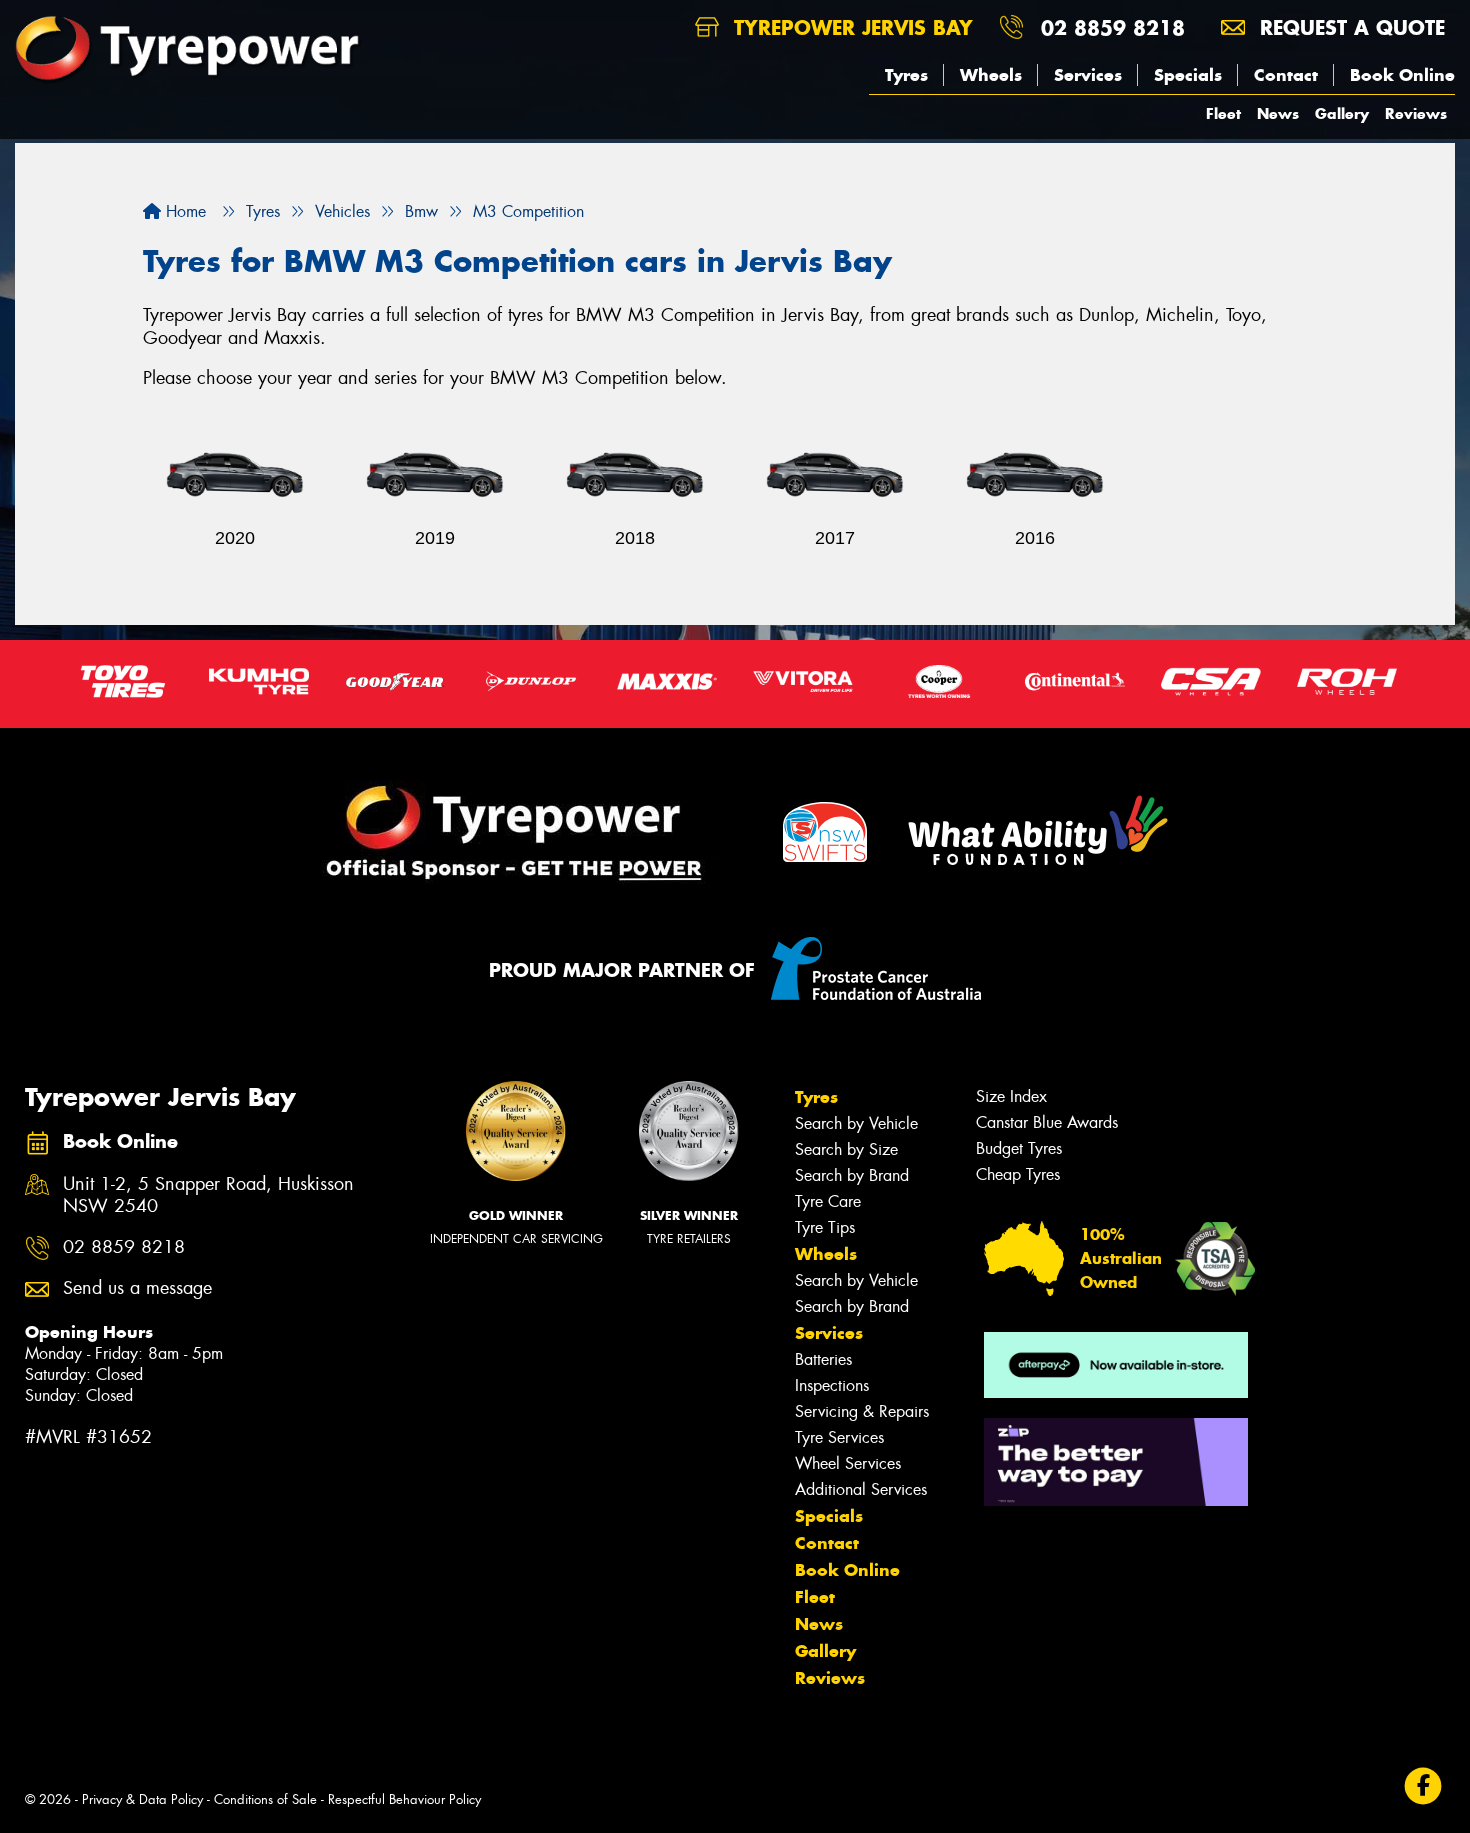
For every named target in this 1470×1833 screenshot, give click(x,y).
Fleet (1223, 113)
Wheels (991, 75)
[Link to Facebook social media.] (1423, 1786)
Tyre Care (828, 1201)
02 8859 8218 (1113, 27)
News (1278, 113)
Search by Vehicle (856, 1123)
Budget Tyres (1019, 1148)
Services (1088, 75)
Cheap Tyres (1018, 1174)
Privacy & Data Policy (142, 1799)
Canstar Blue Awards (1047, 1122)
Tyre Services (839, 1437)
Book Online (1402, 75)
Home (183, 211)
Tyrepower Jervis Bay (850, 27)
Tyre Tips (825, 1227)
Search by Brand (852, 1175)
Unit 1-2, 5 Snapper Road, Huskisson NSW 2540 (208, 1196)
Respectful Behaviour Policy (404, 1799)
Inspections (832, 1385)
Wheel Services (848, 1463)
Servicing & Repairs (862, 1411)
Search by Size (846, 1149)
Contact (1286, 75)
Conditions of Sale (265, 1799)
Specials (1188, 75)
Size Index (1011, 1096)
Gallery (1342, 113)
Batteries (823, 1359)
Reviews (1416, 113)
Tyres (906, 75)
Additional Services (861, 1489)
